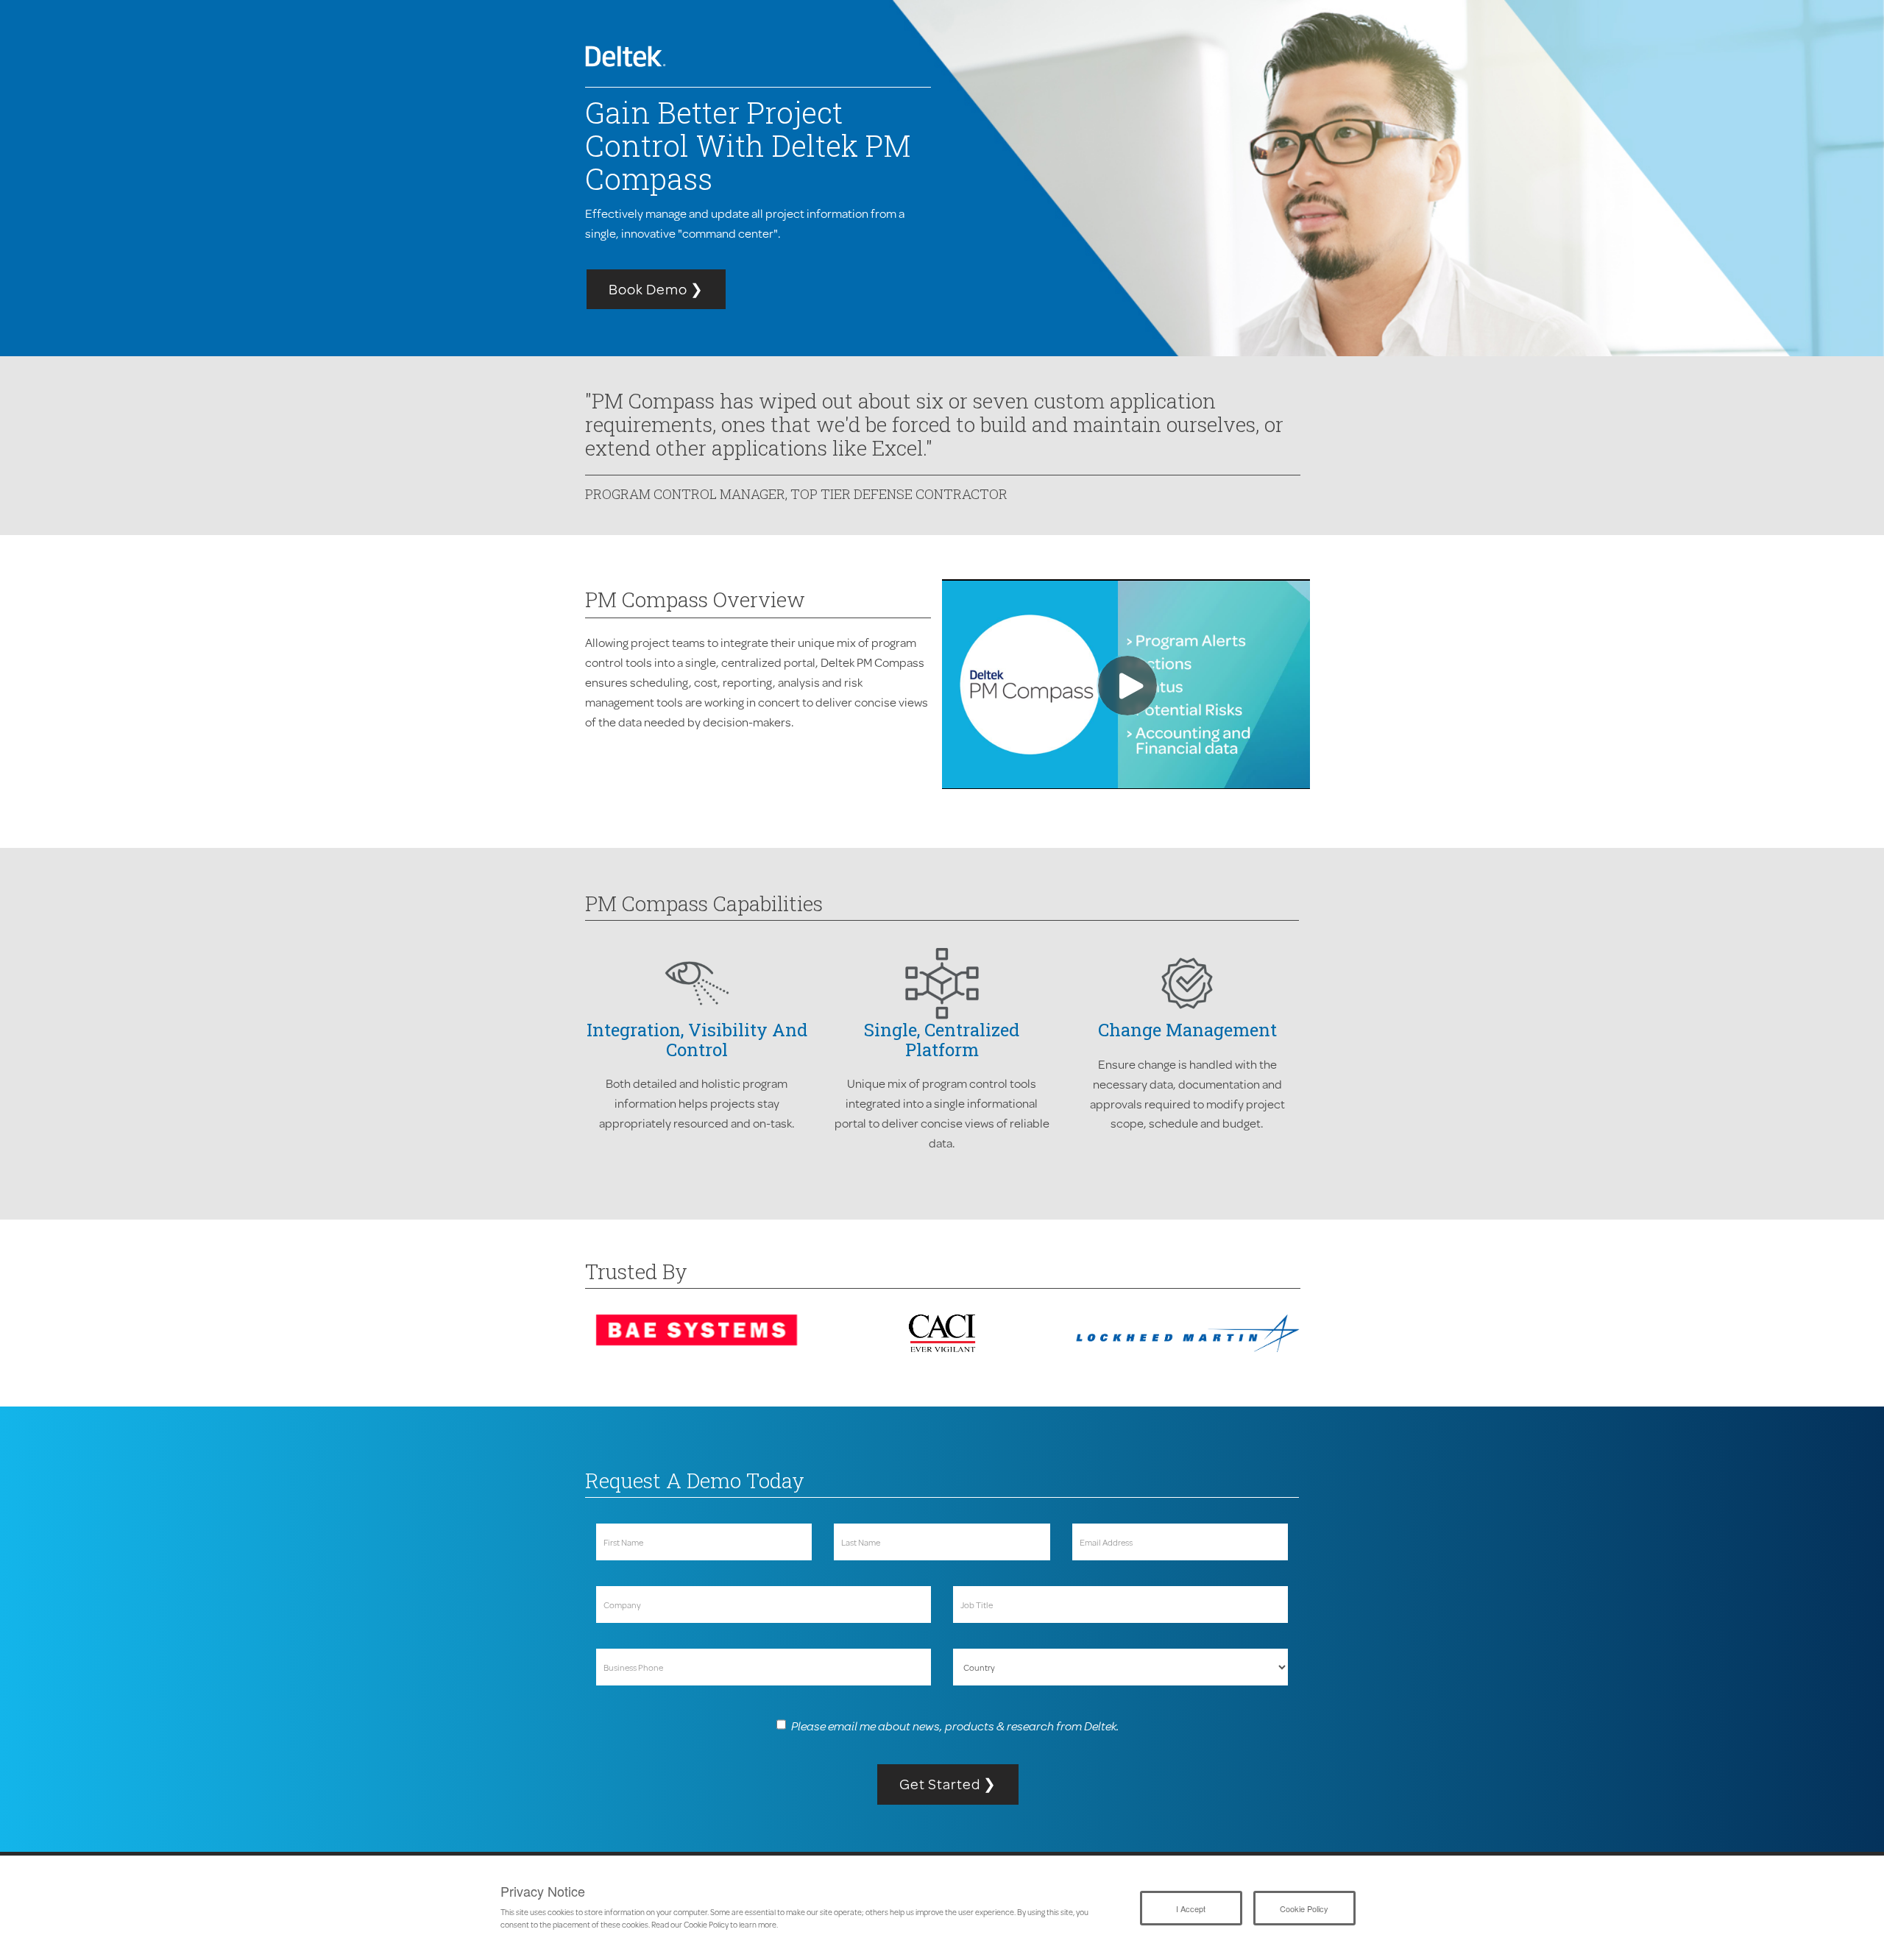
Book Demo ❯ (656, 289)
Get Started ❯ (948, 1784)
